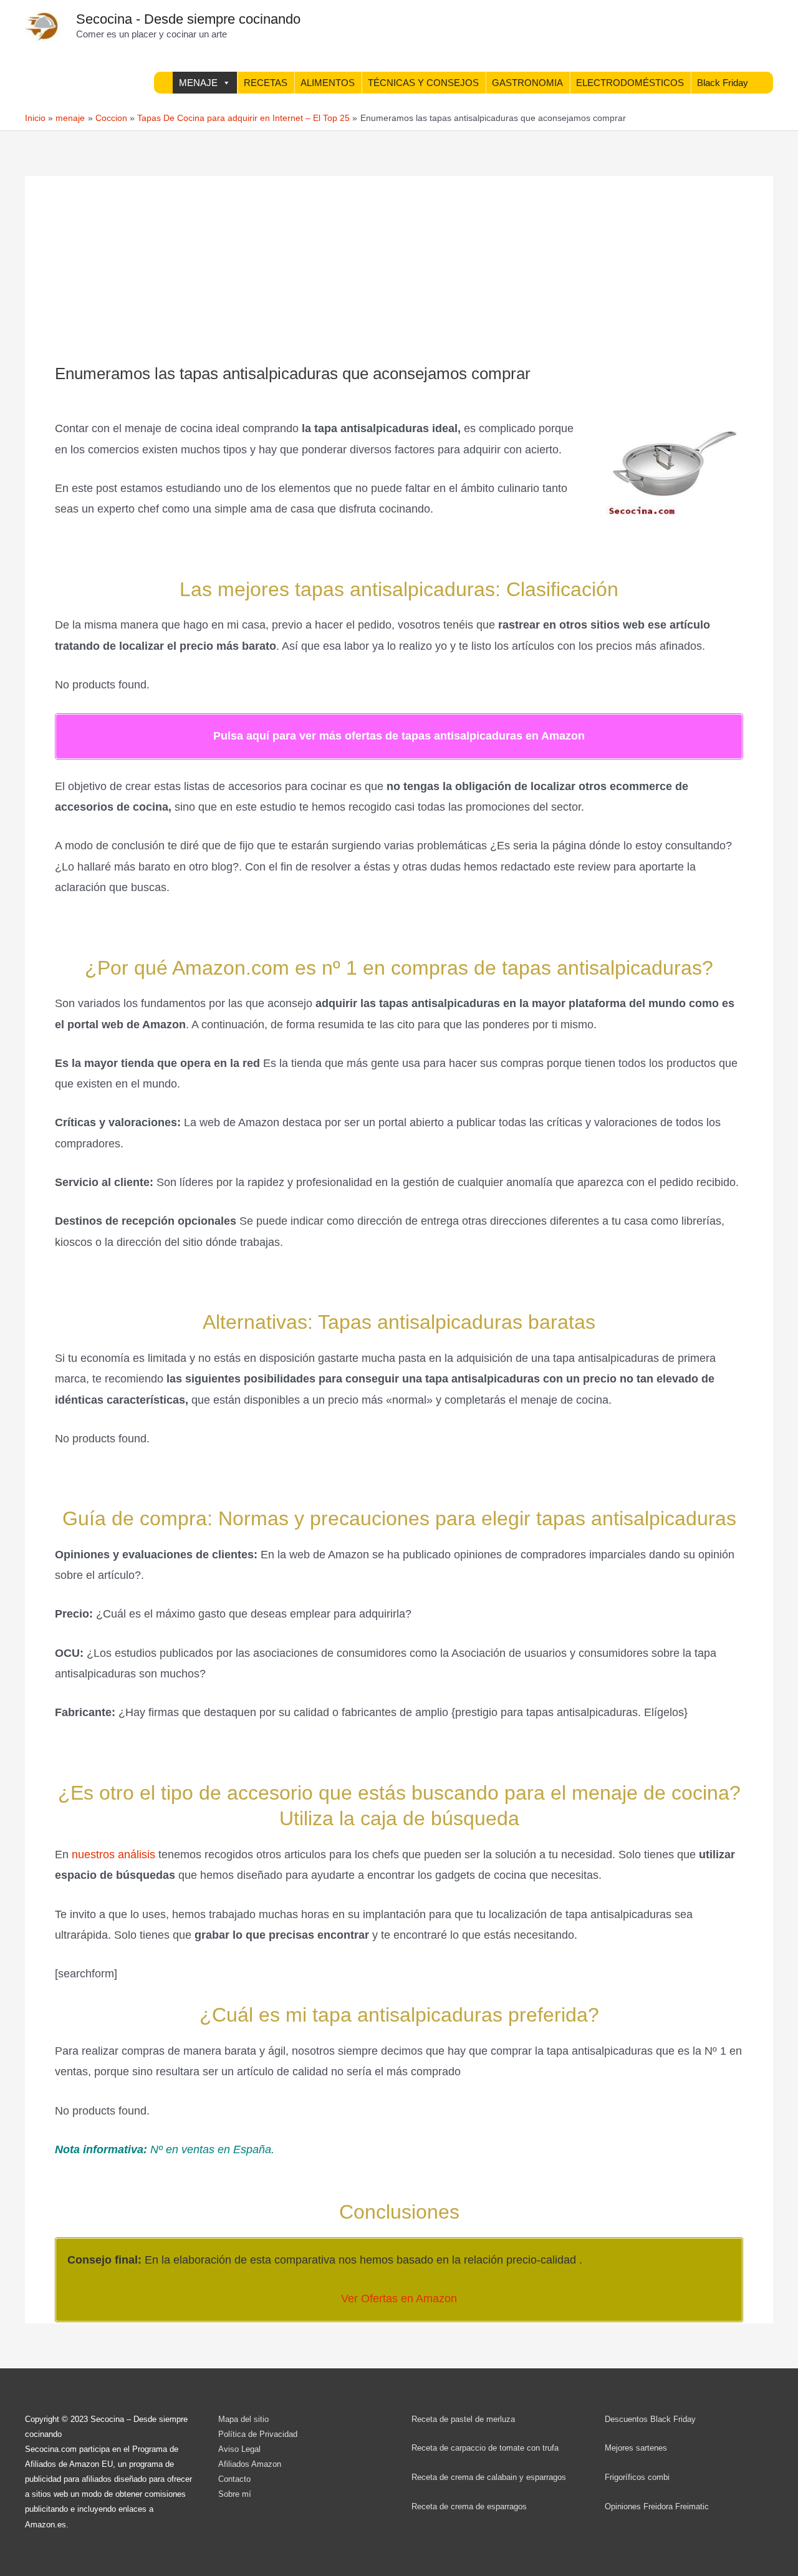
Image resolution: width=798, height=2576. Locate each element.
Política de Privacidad (258, 2434)
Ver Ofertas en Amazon (399, 2299)
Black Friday (723, 83)
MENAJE (198, 83)
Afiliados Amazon (250, 2464)
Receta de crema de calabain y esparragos (489, 2477)
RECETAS (266, 83)
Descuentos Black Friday (650, 2419)
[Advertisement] (399, 271)
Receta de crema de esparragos (469, 2506)
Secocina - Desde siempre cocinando (188, 19)
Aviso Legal (239, 2449)
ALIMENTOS (328, 83)
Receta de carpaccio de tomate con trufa (485, 2448)
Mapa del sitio (243, 2419)
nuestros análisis (115, 1855)
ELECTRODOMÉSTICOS (630, 83)
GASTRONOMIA (527, 83)
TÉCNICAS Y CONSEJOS (423, 83)
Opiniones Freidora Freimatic (657, 2506)
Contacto (234, 2479)
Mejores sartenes (636, 2448)
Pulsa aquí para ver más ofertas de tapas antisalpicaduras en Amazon (399, 736)
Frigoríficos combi (637, 2477)
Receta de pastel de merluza (463, 2419)
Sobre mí (235, 2494)
